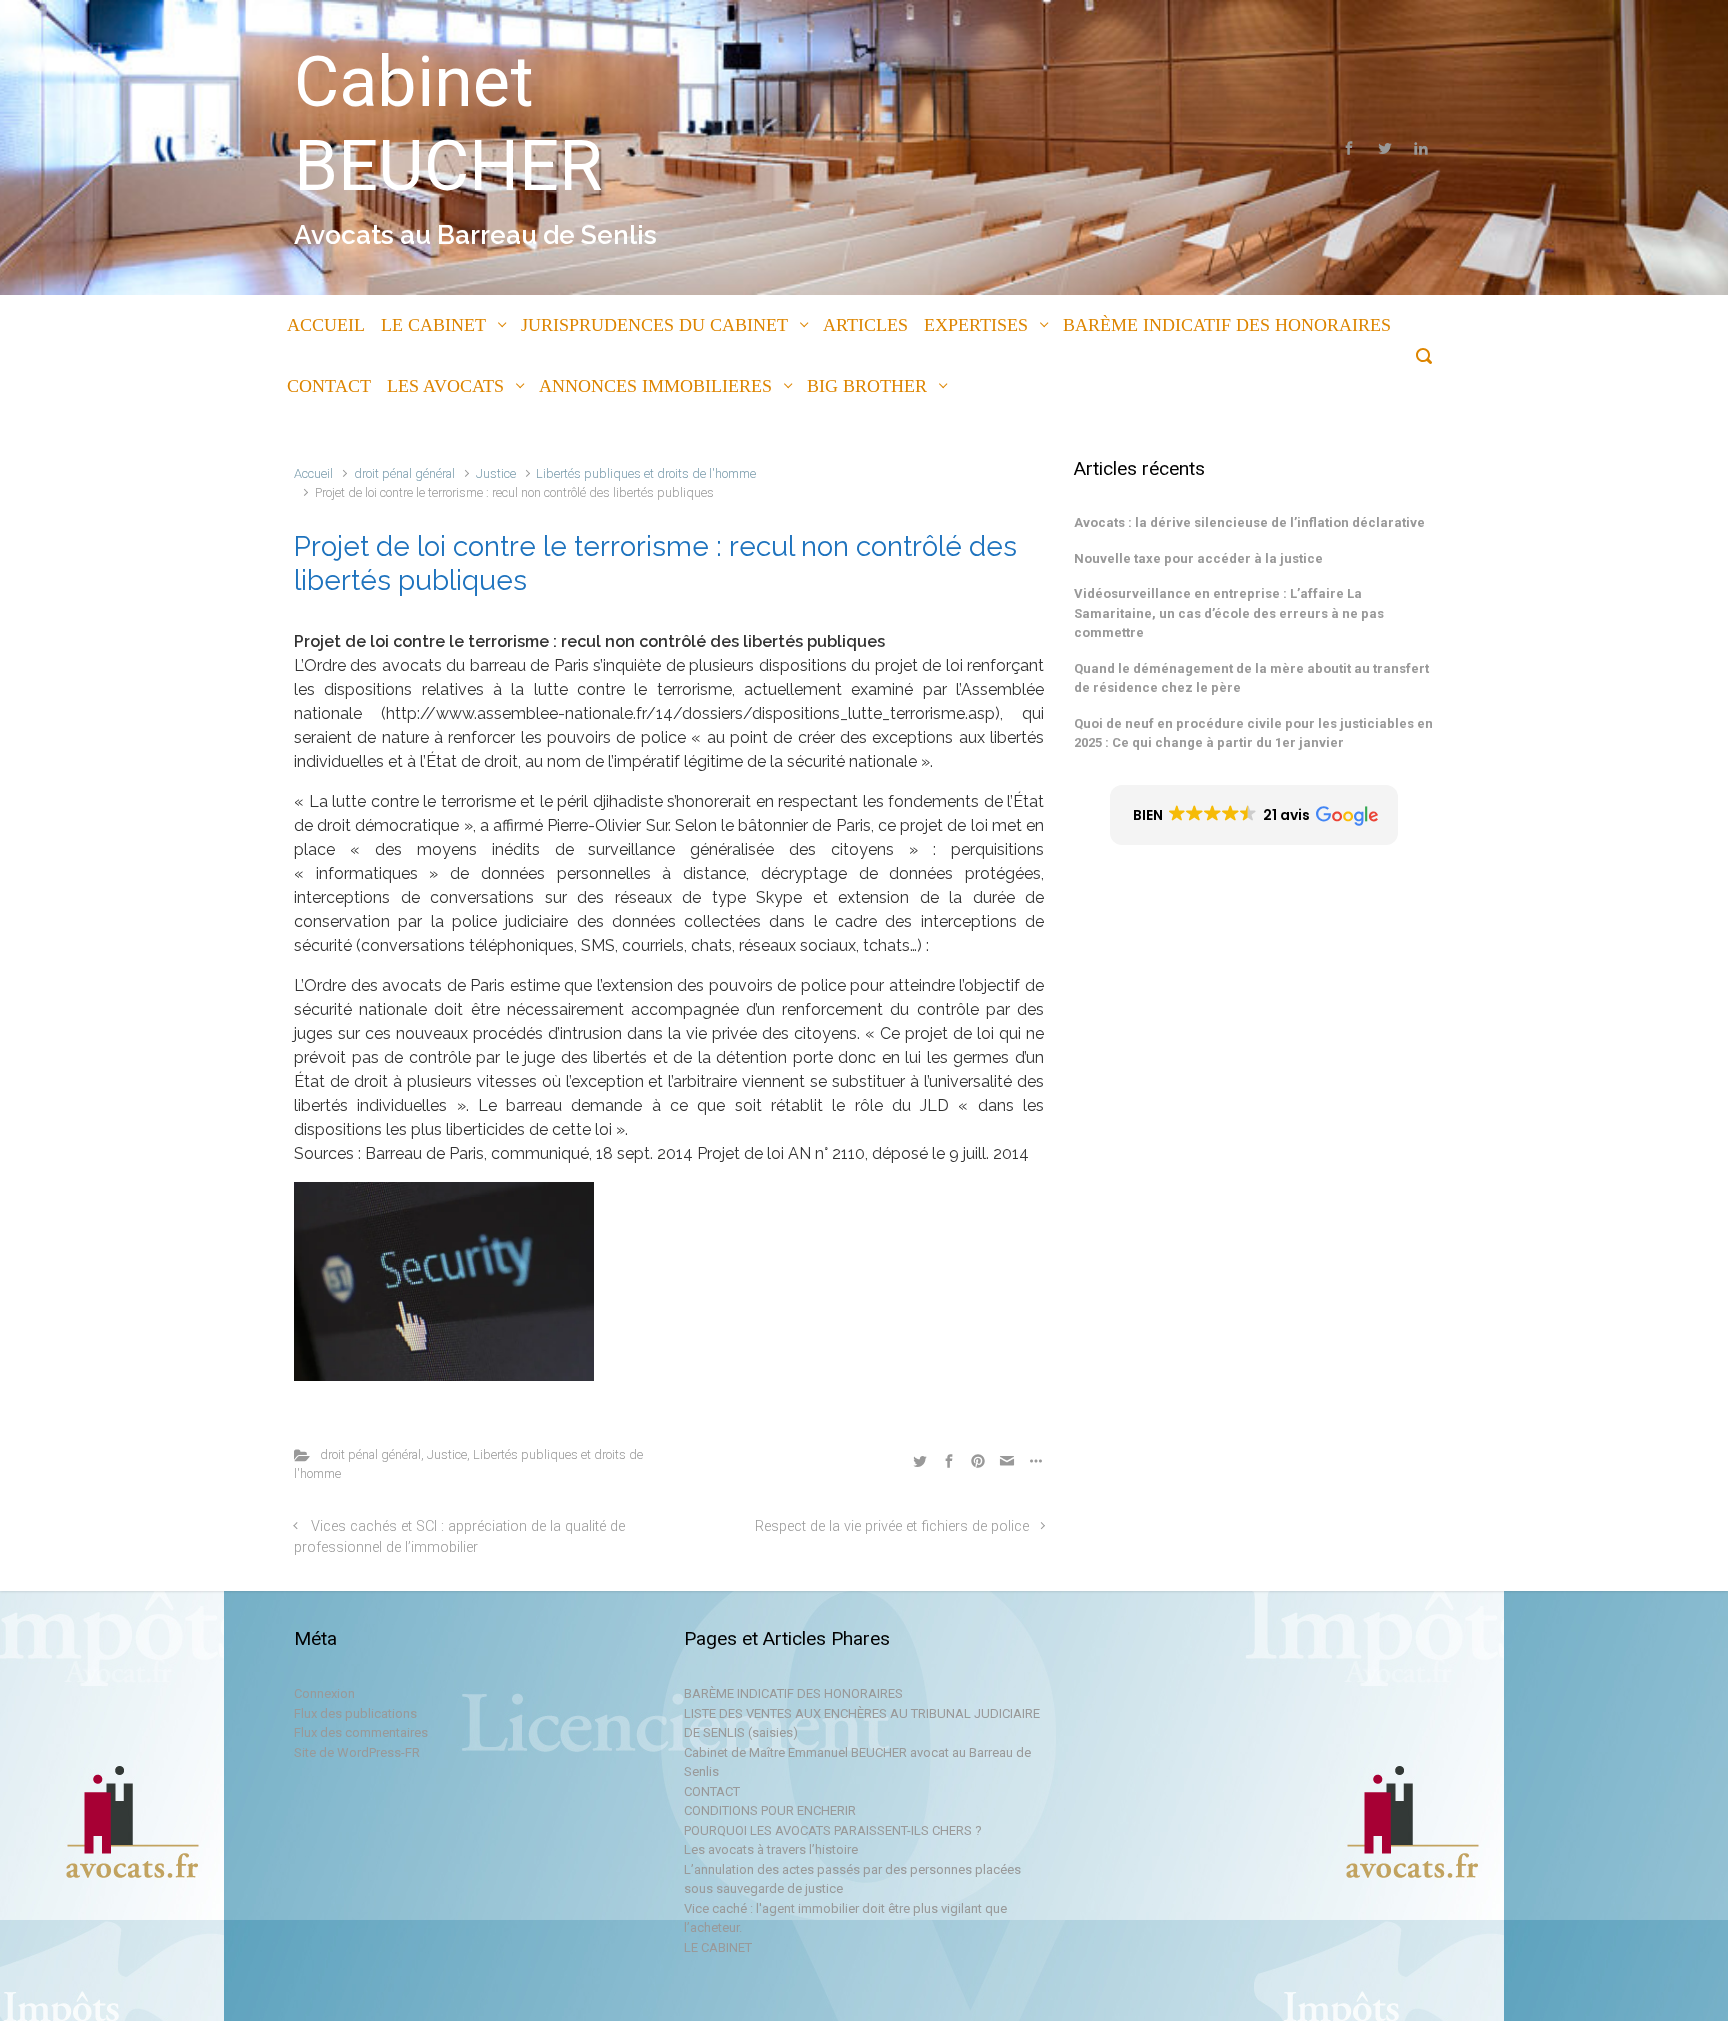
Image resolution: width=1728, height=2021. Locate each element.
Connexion (324, 1693)
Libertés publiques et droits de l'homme (646, 473)
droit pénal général (404, 473)
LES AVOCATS (445, 386)
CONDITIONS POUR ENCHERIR (770, 1810)
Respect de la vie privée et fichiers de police (892, 1526)
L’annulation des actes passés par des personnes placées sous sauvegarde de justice (852, 1879)
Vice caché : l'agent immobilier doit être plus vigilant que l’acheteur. (845, 1918)
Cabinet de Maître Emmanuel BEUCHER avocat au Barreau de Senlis (857, 1762)
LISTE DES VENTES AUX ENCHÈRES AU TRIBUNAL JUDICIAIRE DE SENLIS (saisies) (862, 1723)
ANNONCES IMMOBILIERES (655, 386)
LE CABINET (433, 325)
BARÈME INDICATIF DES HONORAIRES (1227, 325)
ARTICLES (865, 325)
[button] (1254, 815)
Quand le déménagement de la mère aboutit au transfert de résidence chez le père (1251, 678)
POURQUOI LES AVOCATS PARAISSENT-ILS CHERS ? (833, 1830)
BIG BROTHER (867, 386)
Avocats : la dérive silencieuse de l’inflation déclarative (1249, 522)
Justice (496, 473)
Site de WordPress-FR (357, 1752)
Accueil (313, 473)
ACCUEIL (326, 325)
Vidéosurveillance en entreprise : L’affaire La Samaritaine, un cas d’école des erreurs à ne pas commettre (1229, 613)
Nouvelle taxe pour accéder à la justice (1198, 558)
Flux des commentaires (361, 1732)
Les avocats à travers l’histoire (771, 1849)
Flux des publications (355, 1713)
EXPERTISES (976, 325)
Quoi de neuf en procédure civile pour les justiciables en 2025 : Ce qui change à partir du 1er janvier (1253, 733)
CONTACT (329, 386)
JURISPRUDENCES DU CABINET (654, 325)
